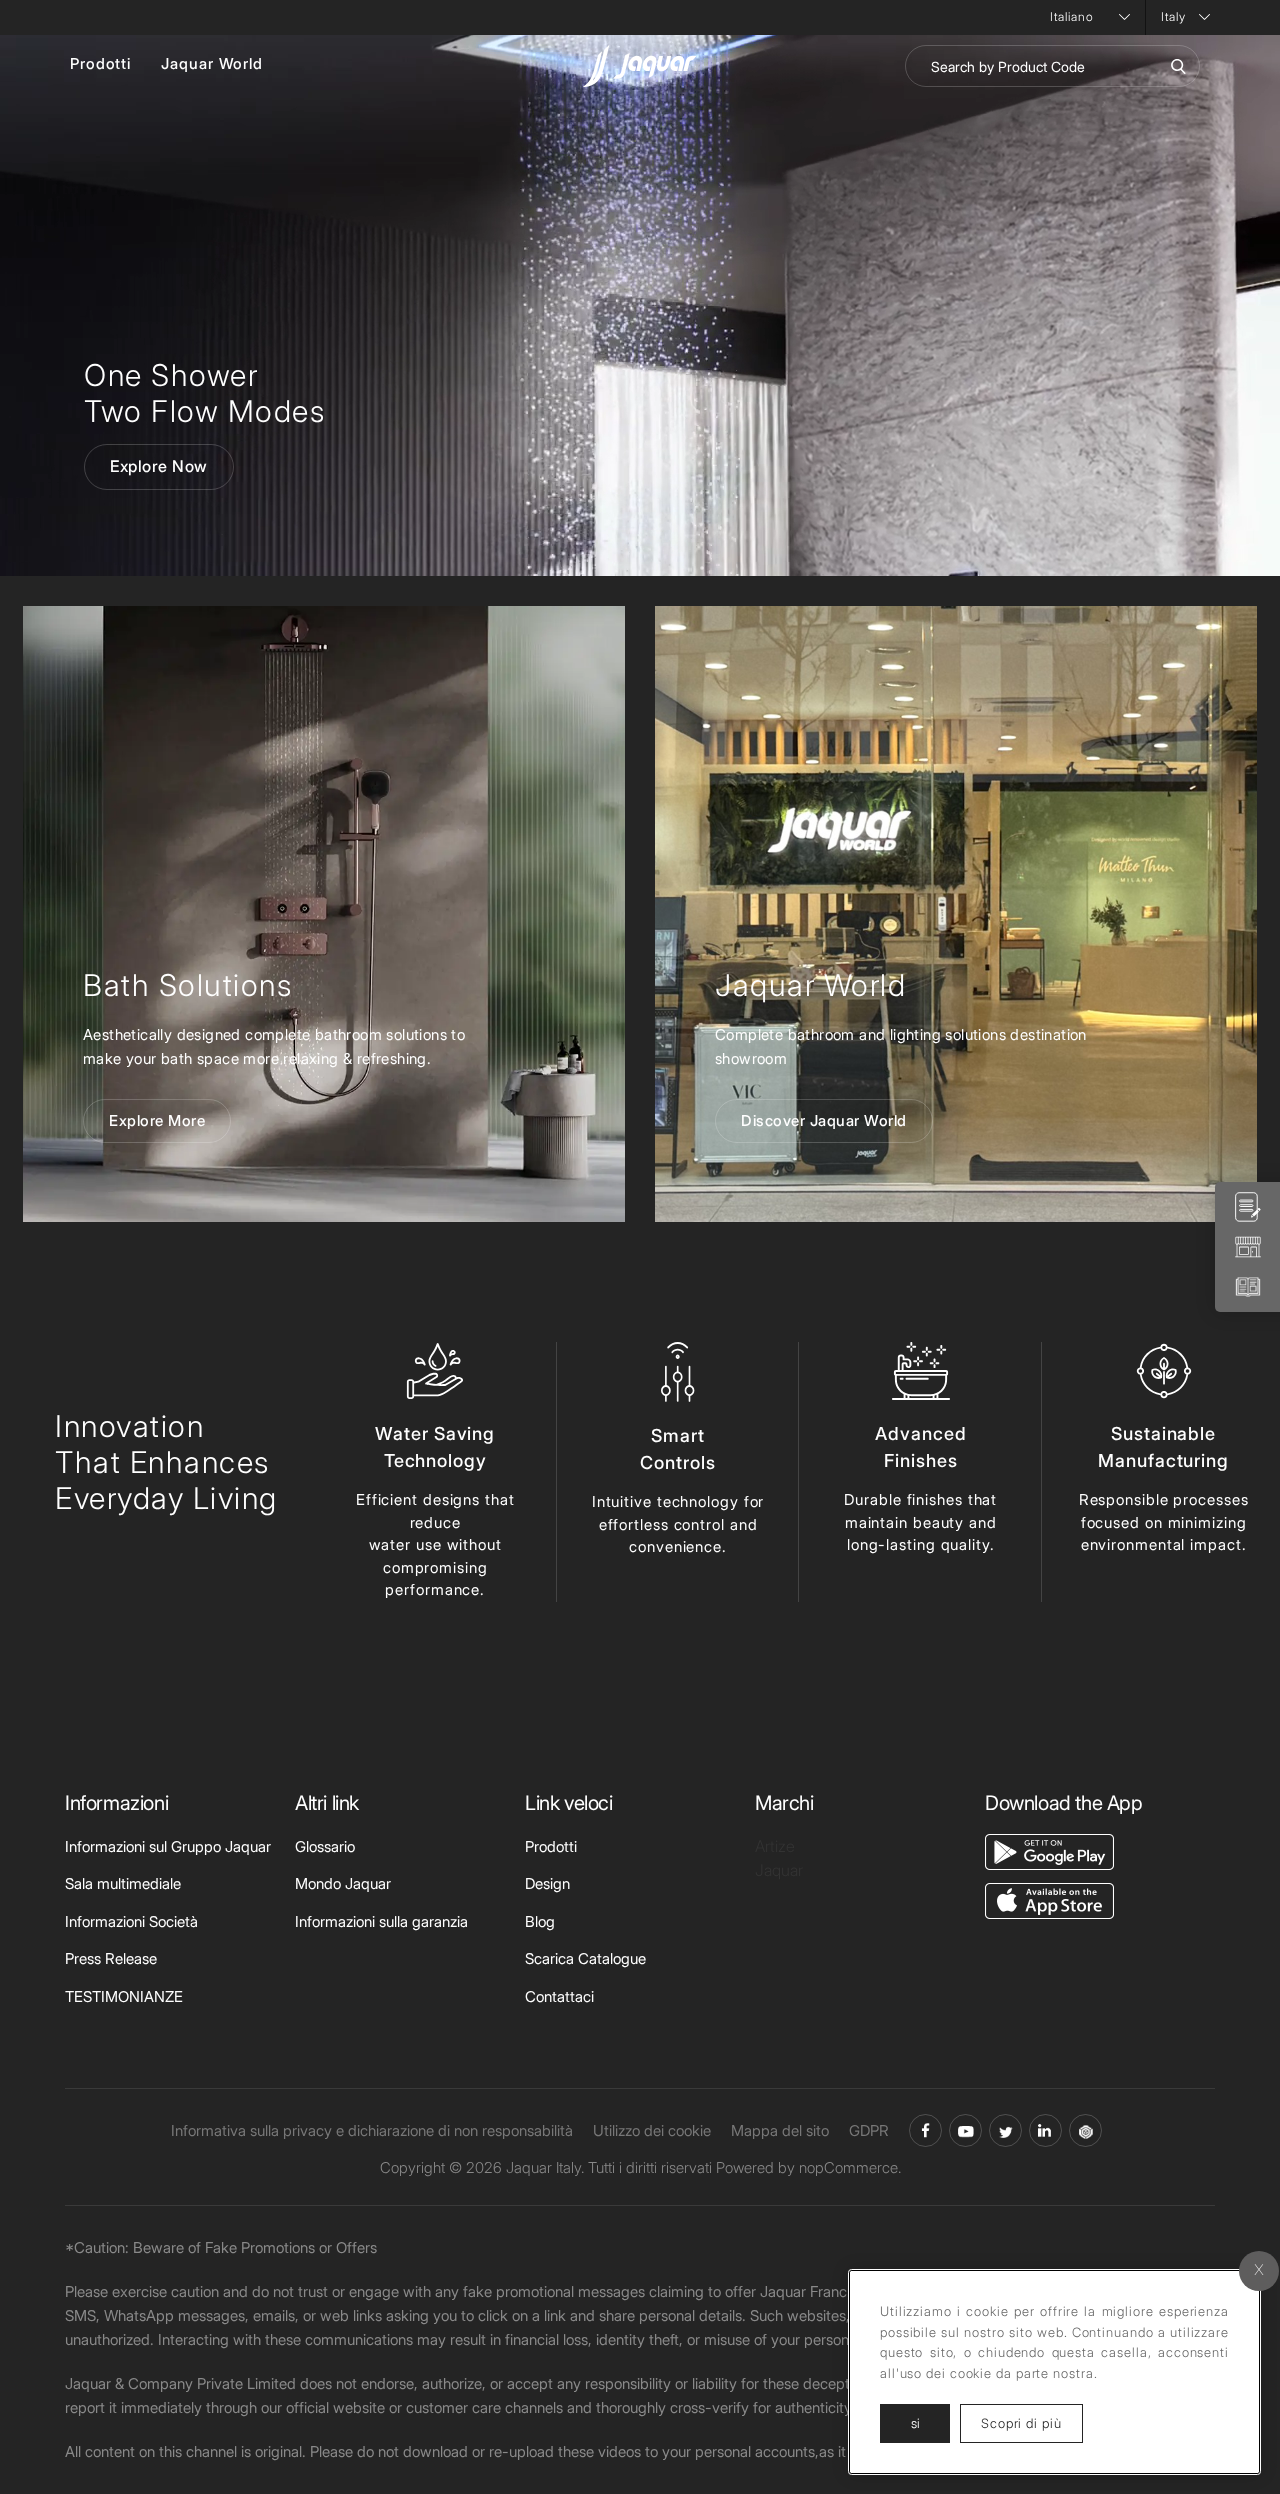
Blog (540, 1921)
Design (547, 1883)
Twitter (1005, 2130)
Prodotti (100, 63)
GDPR (869, 2130)
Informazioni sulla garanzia (381, 1921)
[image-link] (1049, 1850)
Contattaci (559, 1996)
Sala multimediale (123, 1883)
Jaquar (779, 1870)
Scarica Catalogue (585, 1958)
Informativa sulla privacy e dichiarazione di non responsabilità (372, 2130)
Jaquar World (212, 63)
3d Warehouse (1085, 2130)
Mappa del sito (780, 2130)
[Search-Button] (1178, 66)
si (915, 2423)
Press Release (111, 1958)
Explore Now (159, 466)
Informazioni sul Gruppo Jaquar (168, 1846)
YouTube (965, 2130)
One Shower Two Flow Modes (204, 393)
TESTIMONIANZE (124, 1996)
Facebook (925, 2130)
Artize (775, 1846)
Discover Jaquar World (824, 1120)
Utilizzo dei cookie (652, 2130)
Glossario (325, 1846)
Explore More (157, 1120)
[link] (324, 914)
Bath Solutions (187, 985)
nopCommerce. (850, 2167)
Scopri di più (1032, 2422)
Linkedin (1045, 2130)
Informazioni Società (131, 1921)
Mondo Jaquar (343, 1883)
